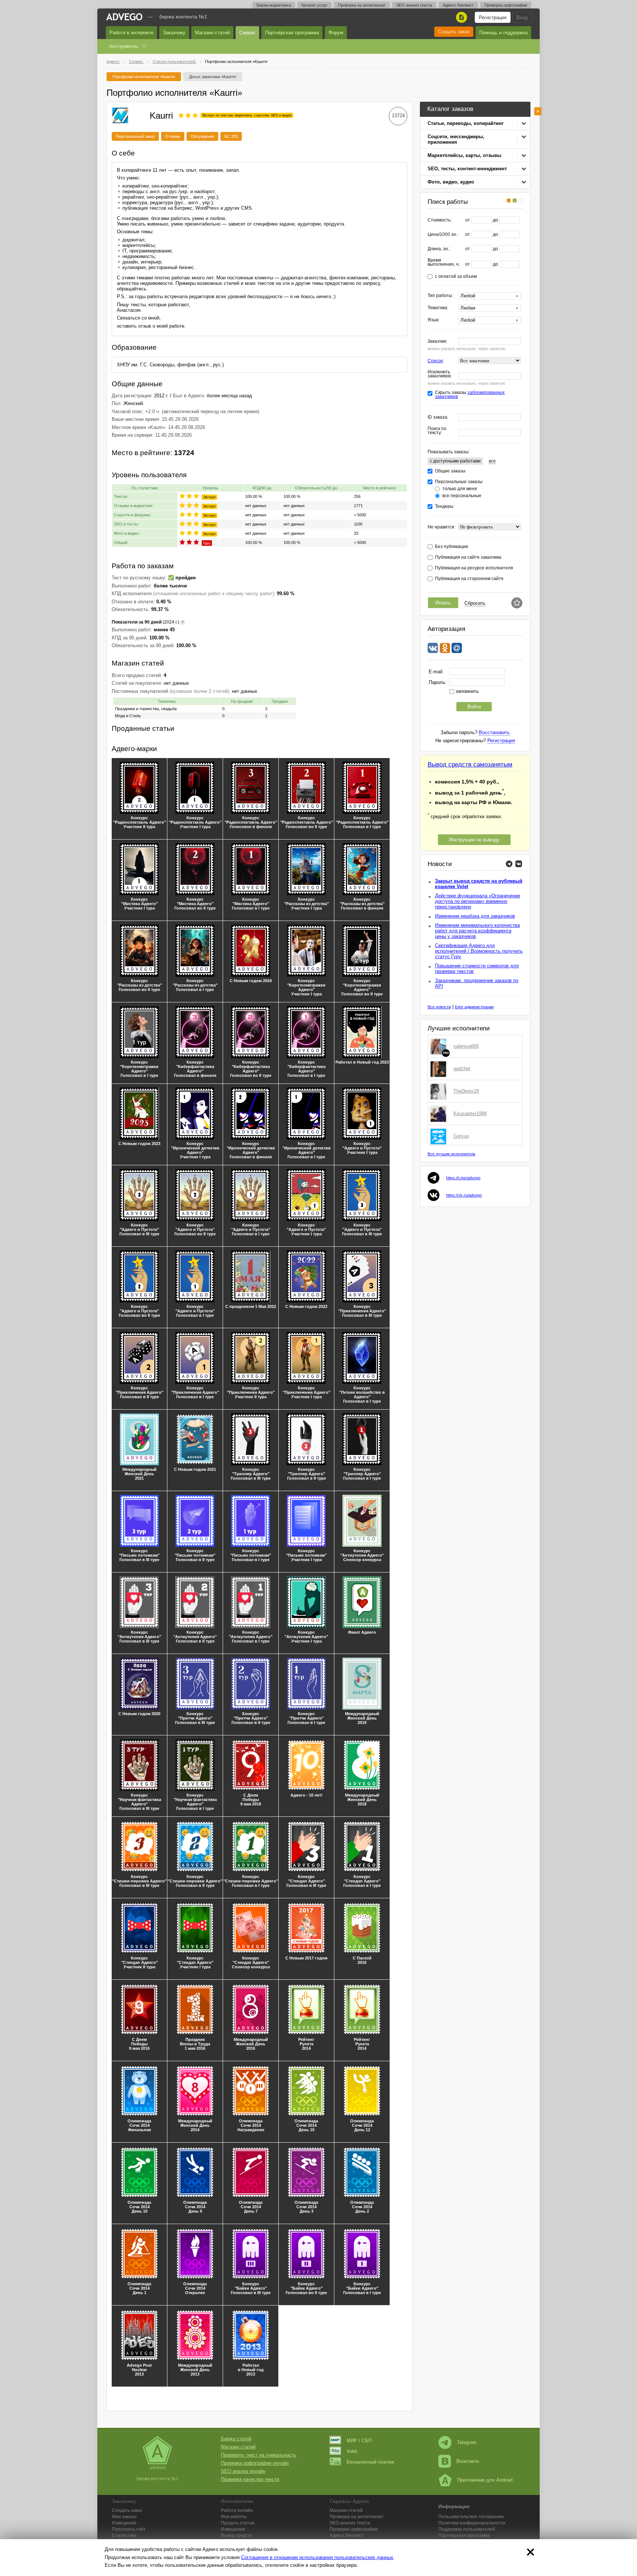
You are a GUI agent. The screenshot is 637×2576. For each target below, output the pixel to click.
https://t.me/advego (463, 1178)
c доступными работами (455, 461)
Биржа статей (236, 2439)
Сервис (247, 33)
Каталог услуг (314, 5)
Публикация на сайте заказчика (468, 557)
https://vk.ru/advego (464, 1195)
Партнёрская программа (292, 33)
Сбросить (475, 603)
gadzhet (462, 1069)
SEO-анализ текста (350, 2523)
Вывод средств (236, 2535)
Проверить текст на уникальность (259, 2455)
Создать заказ (454, 32)
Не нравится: (441, 527)
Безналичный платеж (370, 2462)
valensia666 (466, 1046)
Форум (336, 33)
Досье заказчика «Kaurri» (213, 77)
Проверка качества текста (250, 2479)
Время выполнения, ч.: (444, 262)
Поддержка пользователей (467, 2529)
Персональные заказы (459, 482)
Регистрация (493, 18)
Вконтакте (468, 2461)
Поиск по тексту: (437, 431)
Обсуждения (202, 136)
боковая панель (538, 111)
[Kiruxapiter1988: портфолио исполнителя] (440, 1114)
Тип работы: (440, 296)
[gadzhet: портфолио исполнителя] (440, 1069)
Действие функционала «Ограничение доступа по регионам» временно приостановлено (478, 901)
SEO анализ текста (414, 5)
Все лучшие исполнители (451, 1154)
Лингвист (347, 2535)
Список (435, 361)
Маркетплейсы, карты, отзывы (464, 155)
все (492, 461)
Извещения (124, 2523)
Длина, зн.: (439, 249)
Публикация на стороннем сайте (469, 579)
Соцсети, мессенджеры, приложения (456, 139)
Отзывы (173, 136)
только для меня (460, 489)
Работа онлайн (237, 2510)
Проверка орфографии (506, 5)
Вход (522, 18)
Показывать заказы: (449, 452)
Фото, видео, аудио (451, 182)
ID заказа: (438, 417)
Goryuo (461, 1136)
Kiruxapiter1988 (470, 1114)
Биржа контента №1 (183, 17)
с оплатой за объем (456, 277)
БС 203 (231, 136)
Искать (443, 603)
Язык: (434, 320)
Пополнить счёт (129, 2529)
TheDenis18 (466, 1091)
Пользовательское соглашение (471, 2517)
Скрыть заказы (470, 395)
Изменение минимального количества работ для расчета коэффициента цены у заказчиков (477, 931)
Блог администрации (474, 1007)
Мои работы (234, 2517)
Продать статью (238, 2523)
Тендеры (444, 507)
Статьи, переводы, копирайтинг (466, 123)
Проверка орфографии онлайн (255, 2463)
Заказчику (174, 33)
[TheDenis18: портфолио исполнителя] (440, 1091)
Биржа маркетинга (274, 5)
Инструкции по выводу (474, 840)
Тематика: (438, 308)
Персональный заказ (135, 136)
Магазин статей (212, 33)
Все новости (439, 1007)
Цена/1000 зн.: (443, 235)
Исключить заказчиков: (440, 374)
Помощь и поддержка (503, 33)
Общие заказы (450, 471)
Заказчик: (437, 341)
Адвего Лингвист (458, 5)
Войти (474, 707)
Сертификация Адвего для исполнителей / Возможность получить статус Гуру (479, 951)
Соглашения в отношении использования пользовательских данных (317, 2557)
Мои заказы (124, 2517)
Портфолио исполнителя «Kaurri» (144, 77)
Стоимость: (440, 220)
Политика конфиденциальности (472, 2523)
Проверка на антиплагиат (362, 5)
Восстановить (494, 732)
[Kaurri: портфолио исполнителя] (120, 114)
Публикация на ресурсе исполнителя (474, 568)
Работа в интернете (131, 33)
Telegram (467, 2442)
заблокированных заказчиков (470, 395)
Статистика (124, 2535)
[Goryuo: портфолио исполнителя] (440, 1136)
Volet (352, 2451)
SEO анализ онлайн (243, 2471)
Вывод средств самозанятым (470, 765)
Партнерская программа (464, 2535)
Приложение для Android (485, 2480)
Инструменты (124, 46)
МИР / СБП (359, 2441)
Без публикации (452, 547)
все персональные (462, 496)
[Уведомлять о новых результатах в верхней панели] (517, 603)
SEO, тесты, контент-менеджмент (467, 169)
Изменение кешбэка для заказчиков (475, 916)
